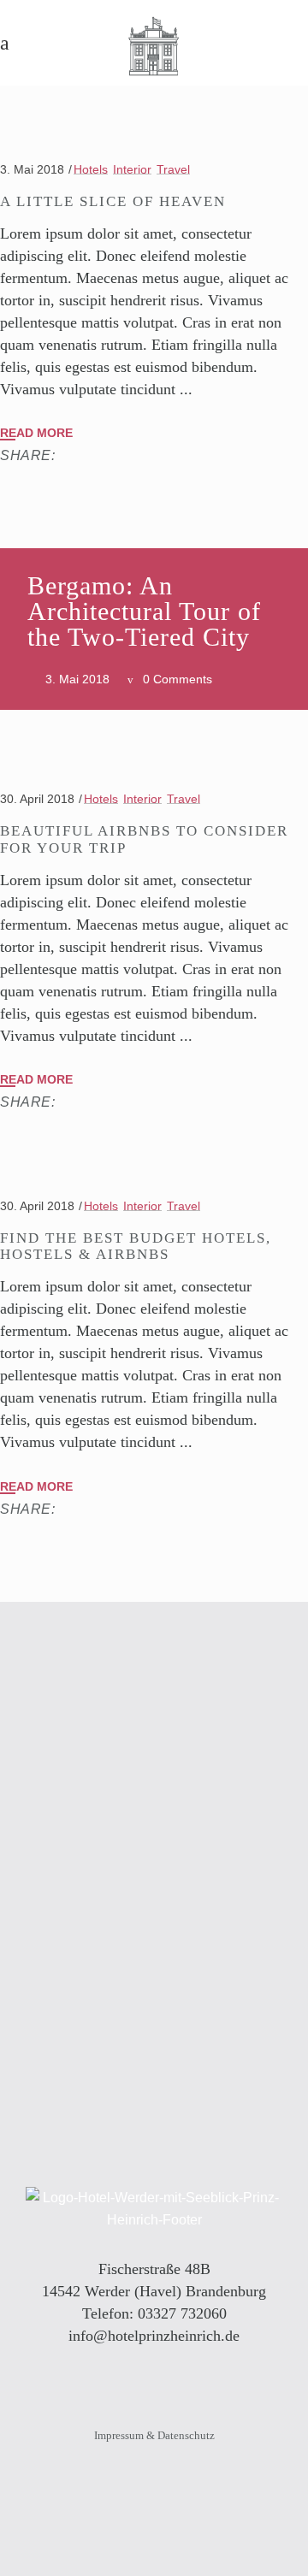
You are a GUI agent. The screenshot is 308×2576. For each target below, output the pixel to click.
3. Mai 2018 (32, 169)
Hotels (91, 169)
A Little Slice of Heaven (113, 201)
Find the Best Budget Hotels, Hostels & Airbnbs (136, 1246)
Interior (132, 169)
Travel (173, 169)
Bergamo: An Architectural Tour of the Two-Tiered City (144, 611)
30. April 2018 (37, 799)
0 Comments (178, 679)
